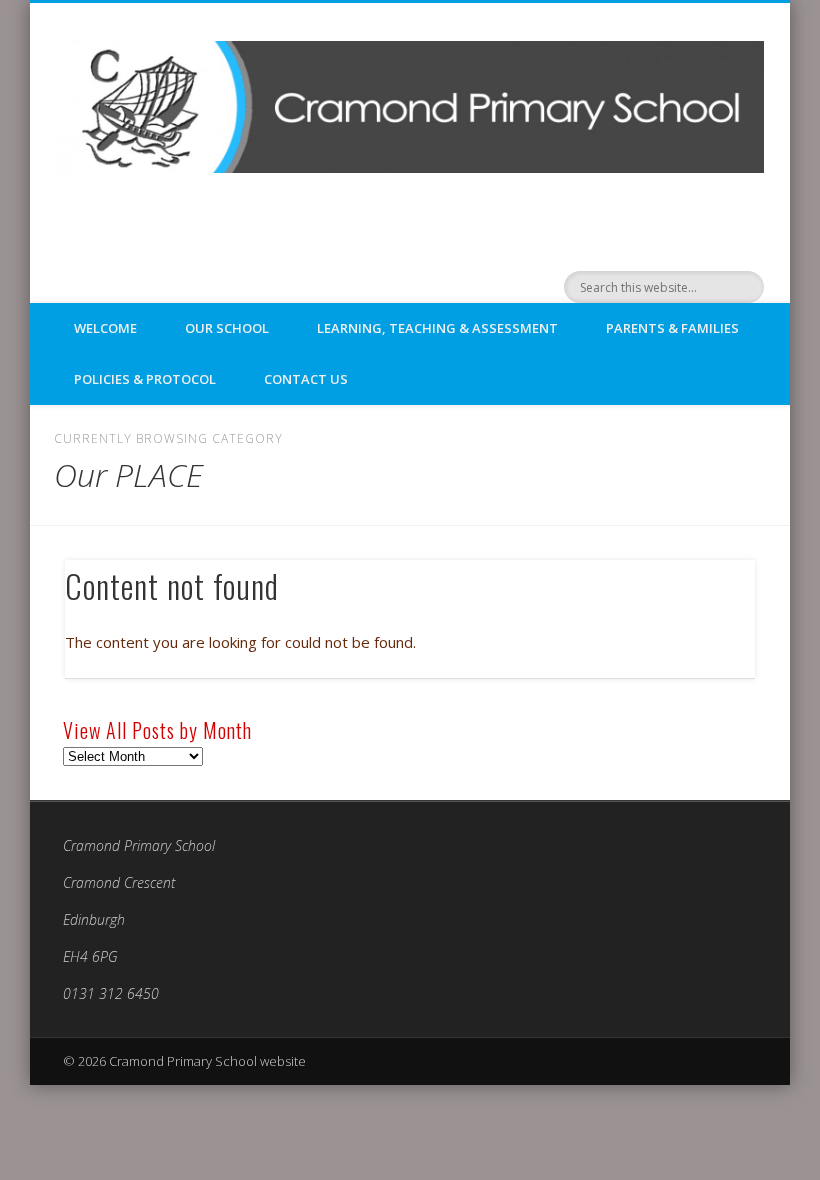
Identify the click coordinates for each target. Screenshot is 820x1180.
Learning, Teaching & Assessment (437, 328)
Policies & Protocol (145, 379)
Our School (227, 328)
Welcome (105, 328)
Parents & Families (672, 328)
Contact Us (306, 379)
